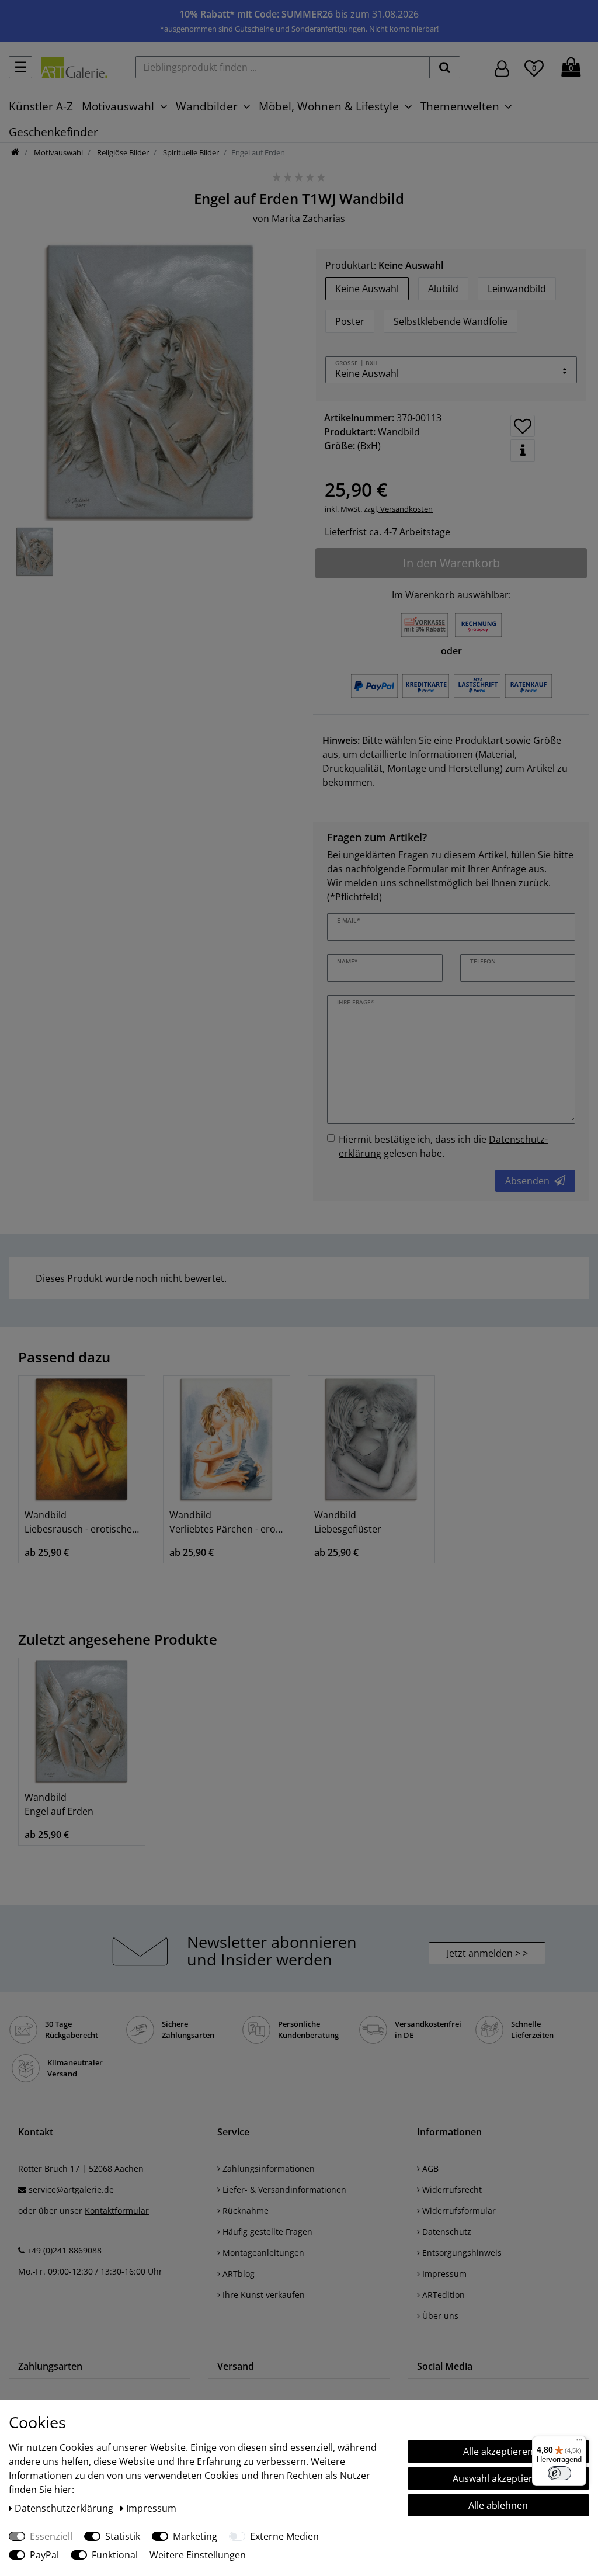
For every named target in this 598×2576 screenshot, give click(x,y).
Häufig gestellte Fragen (266, 2232)
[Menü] (579, 2443)
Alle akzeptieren (498, 2452)
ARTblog (237, 2274)
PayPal (44, 2555)
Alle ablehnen (498, 2505)
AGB (429, 2168)
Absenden (527, 1181)
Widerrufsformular (458, 2211)
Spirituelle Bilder (190, 152)
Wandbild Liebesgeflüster (348, 1522)
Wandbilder (207, 106)
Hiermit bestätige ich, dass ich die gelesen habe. (443, 1146)
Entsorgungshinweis (461, 2253)
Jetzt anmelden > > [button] (487, 1953)
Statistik (123, 2536)
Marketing (195, 2536)
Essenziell (51, 2536)
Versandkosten (406, 509)
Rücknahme (244, 2211)
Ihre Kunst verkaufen (263, 2295)
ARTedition (442, 2295)
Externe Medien (284, 2536)
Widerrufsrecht (451, 2190)
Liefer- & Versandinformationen (283, 2190)
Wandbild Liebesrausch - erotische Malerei (82, 1522)
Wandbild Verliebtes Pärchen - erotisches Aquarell (227, 1522)
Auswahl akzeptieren (498, 2478)
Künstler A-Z (41, 106)
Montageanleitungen (262, 2253)
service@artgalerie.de (71, 2190)
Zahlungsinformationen (267, 2168)
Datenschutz (446, 2232)
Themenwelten (460, 106)
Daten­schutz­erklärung (65, 2508)
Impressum (443, 2274)
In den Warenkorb (451, 563)
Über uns (439, 2316)
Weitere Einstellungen (198, 2555)
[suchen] (445, 67)
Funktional (115, 2555)
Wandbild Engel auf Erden (59, 1804)
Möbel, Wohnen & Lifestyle (329, 106)
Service (233, 2132)
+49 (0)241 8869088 (64, 2250)
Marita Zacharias (308, 219)
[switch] (559, 2473)
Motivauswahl (118, 106)
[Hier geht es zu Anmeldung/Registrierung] (502, 67)
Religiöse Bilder (122, 152)
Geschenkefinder (53, 132)
